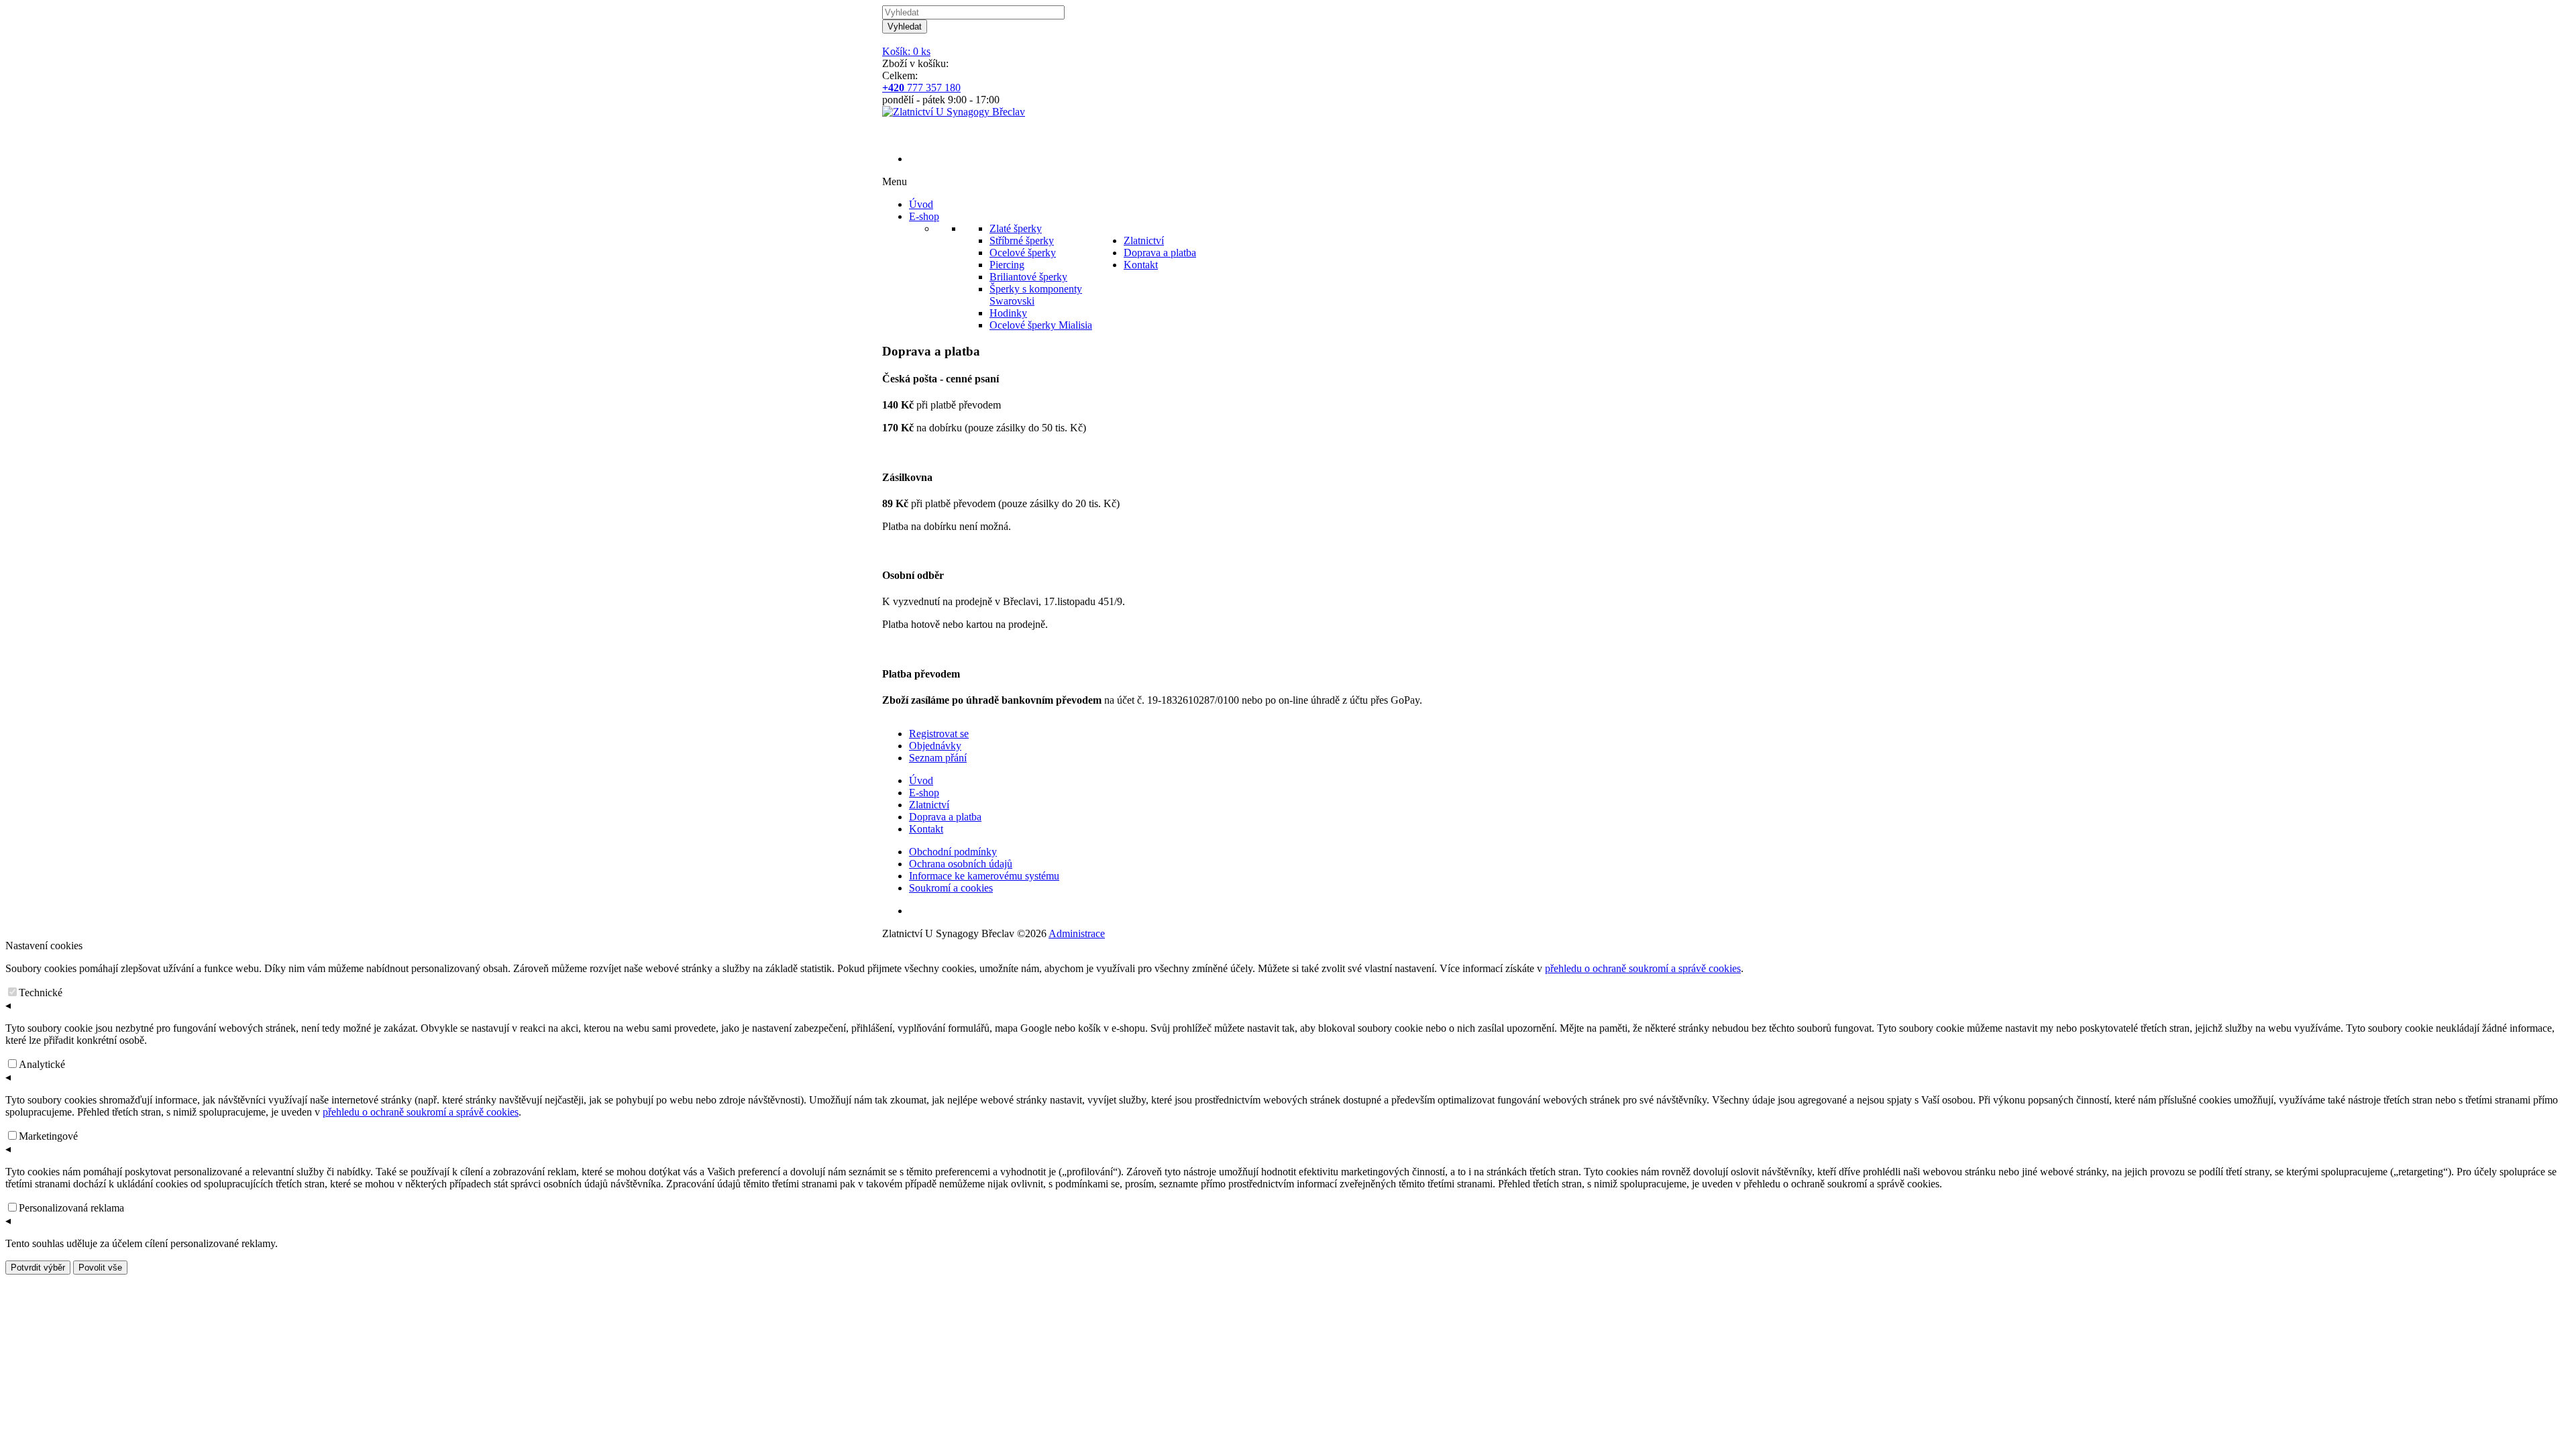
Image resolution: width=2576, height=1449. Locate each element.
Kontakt (926, 829)
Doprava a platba (945, 817)
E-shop (924, 793)
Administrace (1077, 933)
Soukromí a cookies (951, 888)
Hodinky (1008, 313)
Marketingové (48, 1136)
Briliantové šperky (1028, 277)
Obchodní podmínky (953, 852)
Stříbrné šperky (1022, 240)
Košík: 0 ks (906, 51)
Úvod (921, 781)
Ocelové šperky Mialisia (1041, 325)
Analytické (42, 1064)
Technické (41, 992)
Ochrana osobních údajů (961, 864)
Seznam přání (938, 758)
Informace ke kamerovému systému (984, 876)
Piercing (1007, 265)
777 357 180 (921, 88)
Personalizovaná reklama (71, 1208)
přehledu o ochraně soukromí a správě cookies (1643, 968)
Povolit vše (100, 1268)
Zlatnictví (929, 805)
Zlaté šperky (1016, 228)
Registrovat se (939, 734)
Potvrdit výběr (38, 1268)
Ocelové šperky (1023, 253)
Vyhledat (905, 26)
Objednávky (935, 746)
